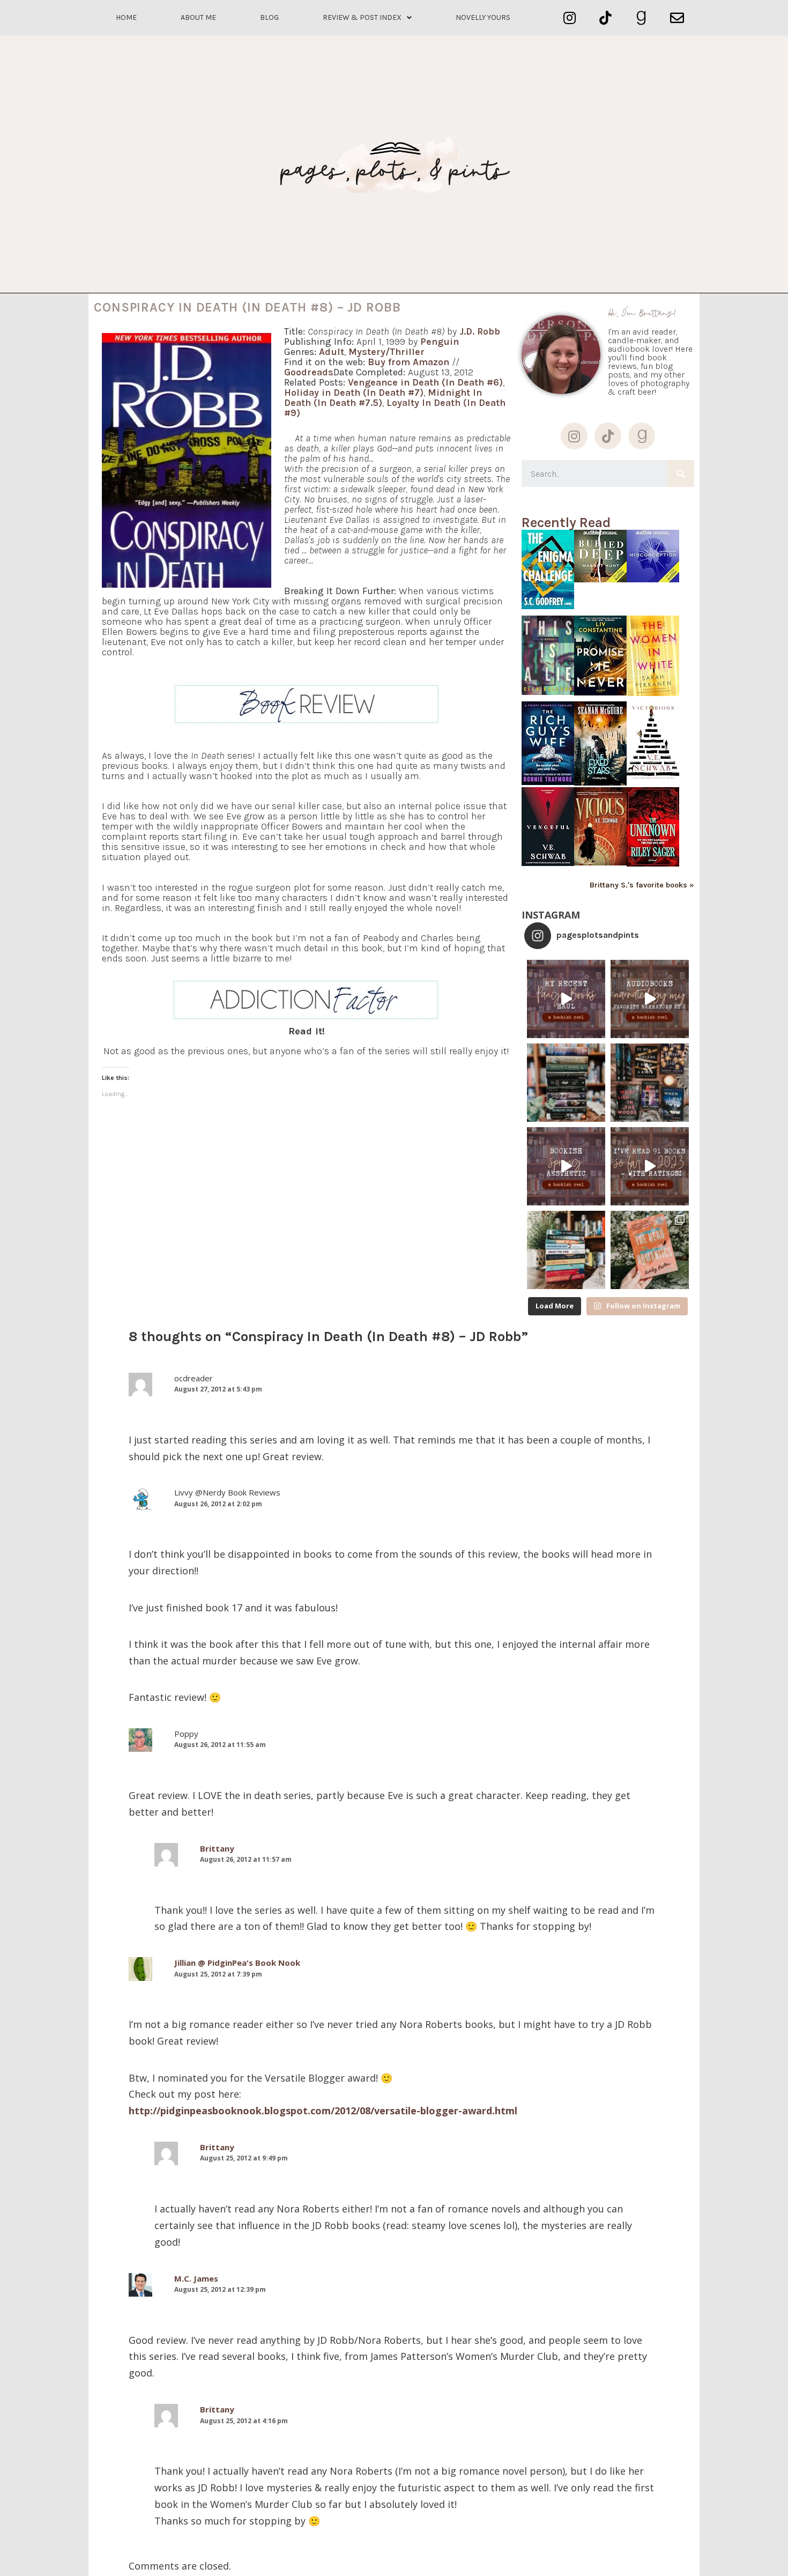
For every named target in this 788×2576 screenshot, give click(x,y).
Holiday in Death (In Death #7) (354, 393)
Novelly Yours (483, 17)
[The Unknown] (653, 864)
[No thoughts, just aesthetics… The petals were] (566, 1166)
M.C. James (196, 2278)
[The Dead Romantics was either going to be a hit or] (650, 1250)
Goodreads (309, 372)
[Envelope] (677, 18)
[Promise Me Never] (600, 693)
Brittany (217, 1848)
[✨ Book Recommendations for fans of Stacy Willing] (650, 1083)
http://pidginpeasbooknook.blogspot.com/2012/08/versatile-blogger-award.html (323, 2111)
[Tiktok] (605, 18)
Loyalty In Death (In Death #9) (395, 408)
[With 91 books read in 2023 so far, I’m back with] (650, 1166)
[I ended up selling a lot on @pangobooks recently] (566, 999)
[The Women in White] (653, 693)
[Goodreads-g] (641, 18)
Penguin (440, 342)
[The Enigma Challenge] (548, 606)
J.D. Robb (480, 331)
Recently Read (566, 523)
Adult (332, 352)
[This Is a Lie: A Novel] (548, 692)
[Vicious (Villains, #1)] (600, 863)
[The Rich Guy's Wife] (548, 782)
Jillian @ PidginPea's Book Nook (237, 1963)
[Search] (681, 473)
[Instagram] (570, 18)
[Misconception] (653, 579)
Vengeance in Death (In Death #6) (425, 382)
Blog (269, 17)
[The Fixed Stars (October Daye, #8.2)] (600, 783)
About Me (198, 17)
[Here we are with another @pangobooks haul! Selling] (566, 1250)
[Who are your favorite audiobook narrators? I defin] (650, 999)
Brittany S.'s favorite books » (642, 885)
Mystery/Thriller (386, 352)
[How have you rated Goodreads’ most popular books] (566, 1083)
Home (126, 17)
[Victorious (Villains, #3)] (653, 780)
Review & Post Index (362, 17)
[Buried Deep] (600, 579)
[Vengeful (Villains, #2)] (548, 863)
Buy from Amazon (408, 362)
